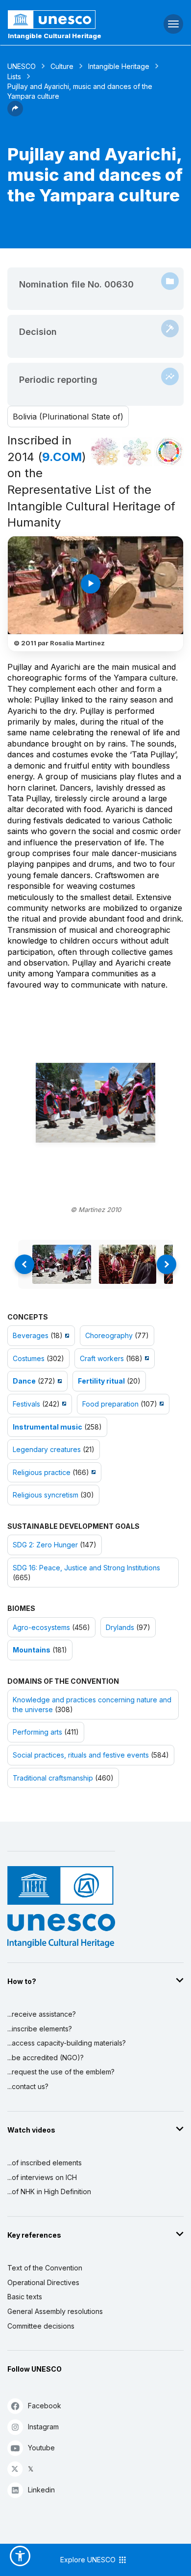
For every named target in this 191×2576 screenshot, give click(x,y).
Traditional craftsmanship (53, 1778)
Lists (14, 77)
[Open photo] (95, 1103)
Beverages (31, 1335)
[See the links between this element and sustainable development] (169, 452)
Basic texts (25, 2297)
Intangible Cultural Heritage (55, 36)
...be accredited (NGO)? (46, 2058)
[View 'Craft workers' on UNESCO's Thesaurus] (146, 1358)
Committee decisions (41, 2326)
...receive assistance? (42, 2014)
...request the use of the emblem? (61, 2072)
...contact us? (28, 2086)
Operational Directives (43, 2282)
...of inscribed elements (45, 2163)
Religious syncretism (46, 1495)
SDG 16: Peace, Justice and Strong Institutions (86, 1568)
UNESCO (22, 66)
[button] (15, 113)
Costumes (29, 1358)
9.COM (62, 457)
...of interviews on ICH (42, 2177)
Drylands (120, 1627)
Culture (62, 66)
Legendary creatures (47, 1449)
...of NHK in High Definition (49, 2191)
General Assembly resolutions (55, 2311)
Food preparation (110, 1404)
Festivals (26, 1404)
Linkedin (41, 2490)
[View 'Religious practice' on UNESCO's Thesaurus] (92, 1472)
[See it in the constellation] (105, 452)
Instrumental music (48, 1427)
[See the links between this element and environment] (137, 452)
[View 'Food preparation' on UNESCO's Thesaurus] (160, 1404)
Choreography (109, 1335)
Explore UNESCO (89, 2560)
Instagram (43, 2427)
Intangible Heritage (119, 66)
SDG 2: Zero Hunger (45, 1545)
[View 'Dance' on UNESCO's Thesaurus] (59, 1381)
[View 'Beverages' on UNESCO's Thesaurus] (66, 1335)
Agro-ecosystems (41, 1627)
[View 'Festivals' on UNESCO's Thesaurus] (63, 1404)
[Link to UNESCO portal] (64, 20)
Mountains (32, 1650)
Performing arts (37, 1732)
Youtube (41, 2448)
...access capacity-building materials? (67, 2043)
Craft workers (102, 1358)
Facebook (45, 2406)
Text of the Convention (45, 2268)
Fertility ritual (101, 1381)
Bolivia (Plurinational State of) (68, 417)
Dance (24, 1381)
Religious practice (42, 1472)
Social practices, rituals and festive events (81, 1755)
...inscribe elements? (40, 2029)
